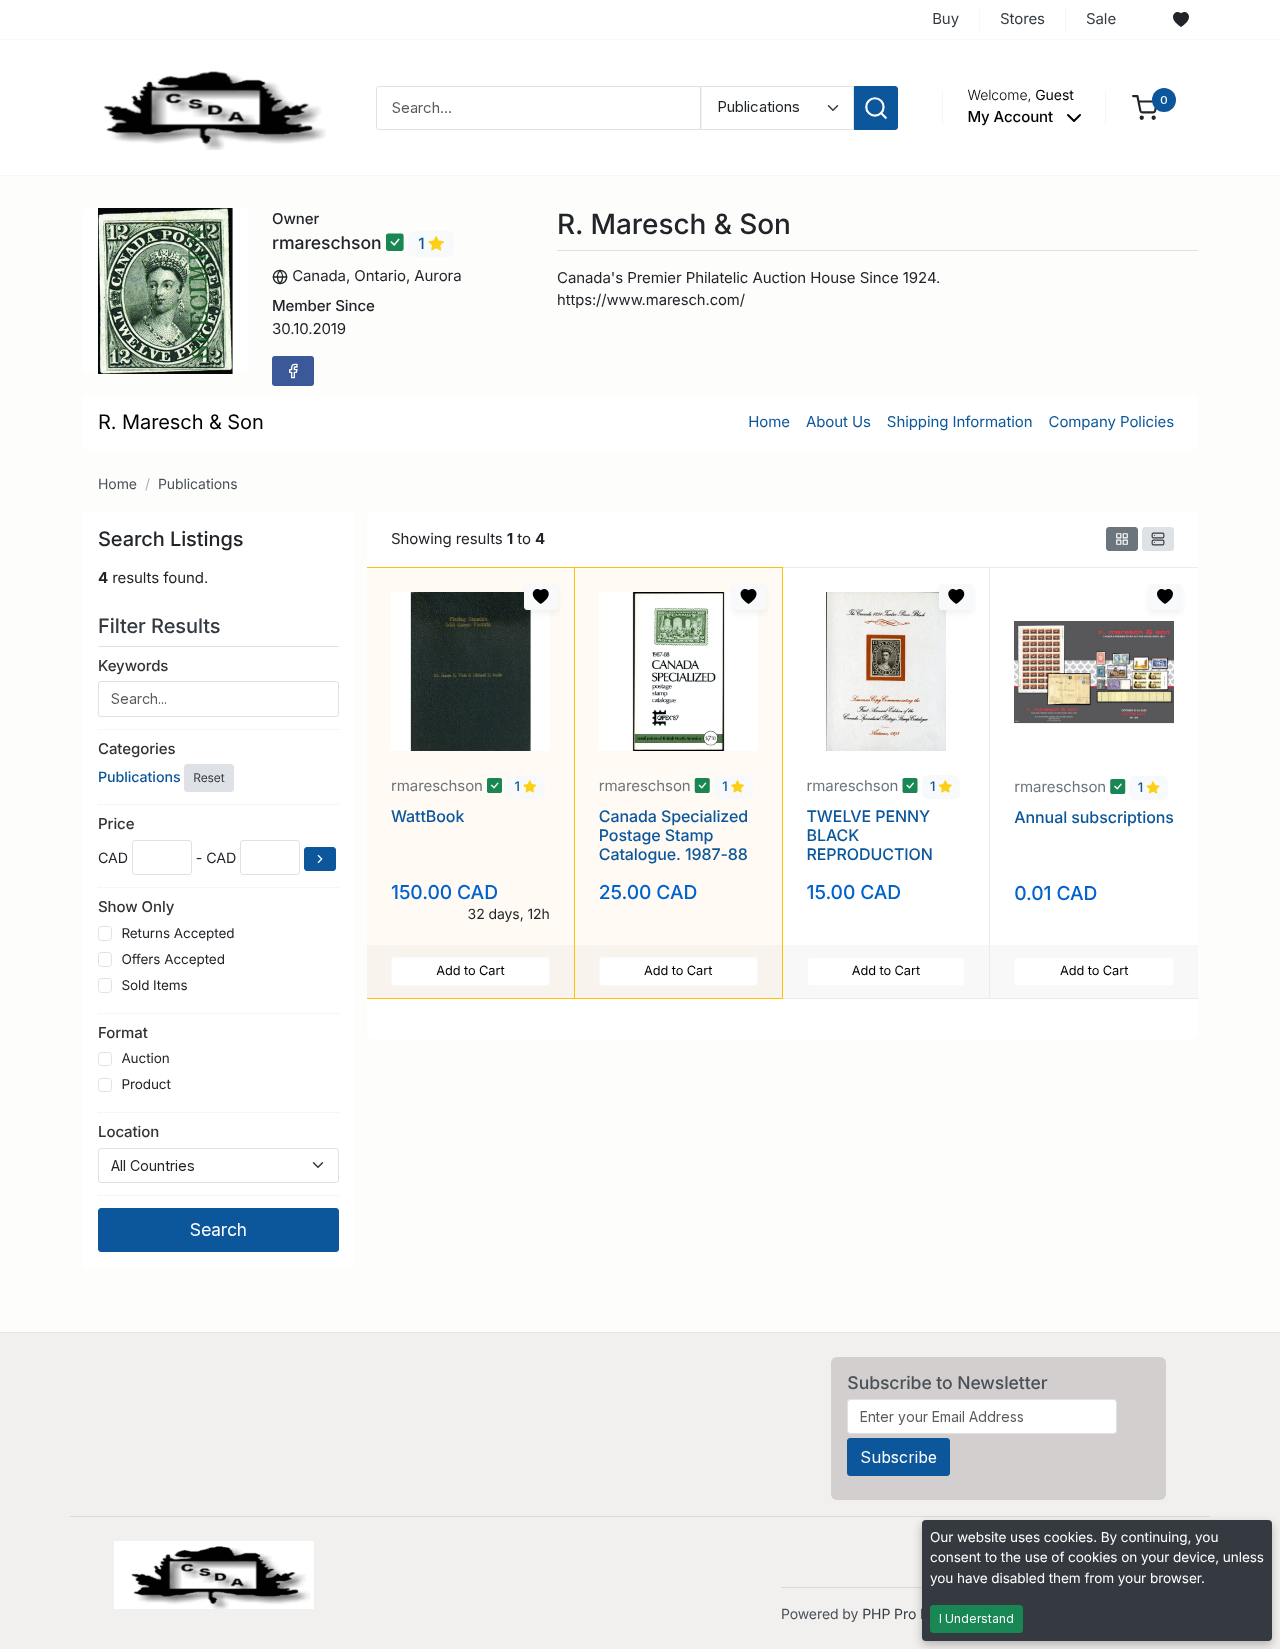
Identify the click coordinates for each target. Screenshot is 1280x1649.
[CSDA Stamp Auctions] (207, 106)
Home (769, 421)
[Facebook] (293, 371)
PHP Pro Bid (901, 1614)
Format (123, 1032)
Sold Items (154, 986)
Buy (945, 18)
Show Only (136, 906)
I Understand (976, 1618)
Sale (1101, 18)
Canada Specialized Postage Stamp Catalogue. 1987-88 (673, 835)
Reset (208, 777)
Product (145, 1085)
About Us (838, 421)
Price (116, 823)
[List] (1158, 539)
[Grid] (1122, 539)
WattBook (427, 816)
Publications (198, 484)
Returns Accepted (177, 934)
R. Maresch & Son (181, 422)
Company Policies (1111, 421)
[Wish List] (1181, 20)
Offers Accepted (173, 960)
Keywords (133, 665)
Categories (136, 748)
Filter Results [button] (162, 626)
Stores (1022, 18)
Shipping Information (960, 421)
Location (128, 1131)
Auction (145, 1059)
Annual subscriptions (1094, 817)
